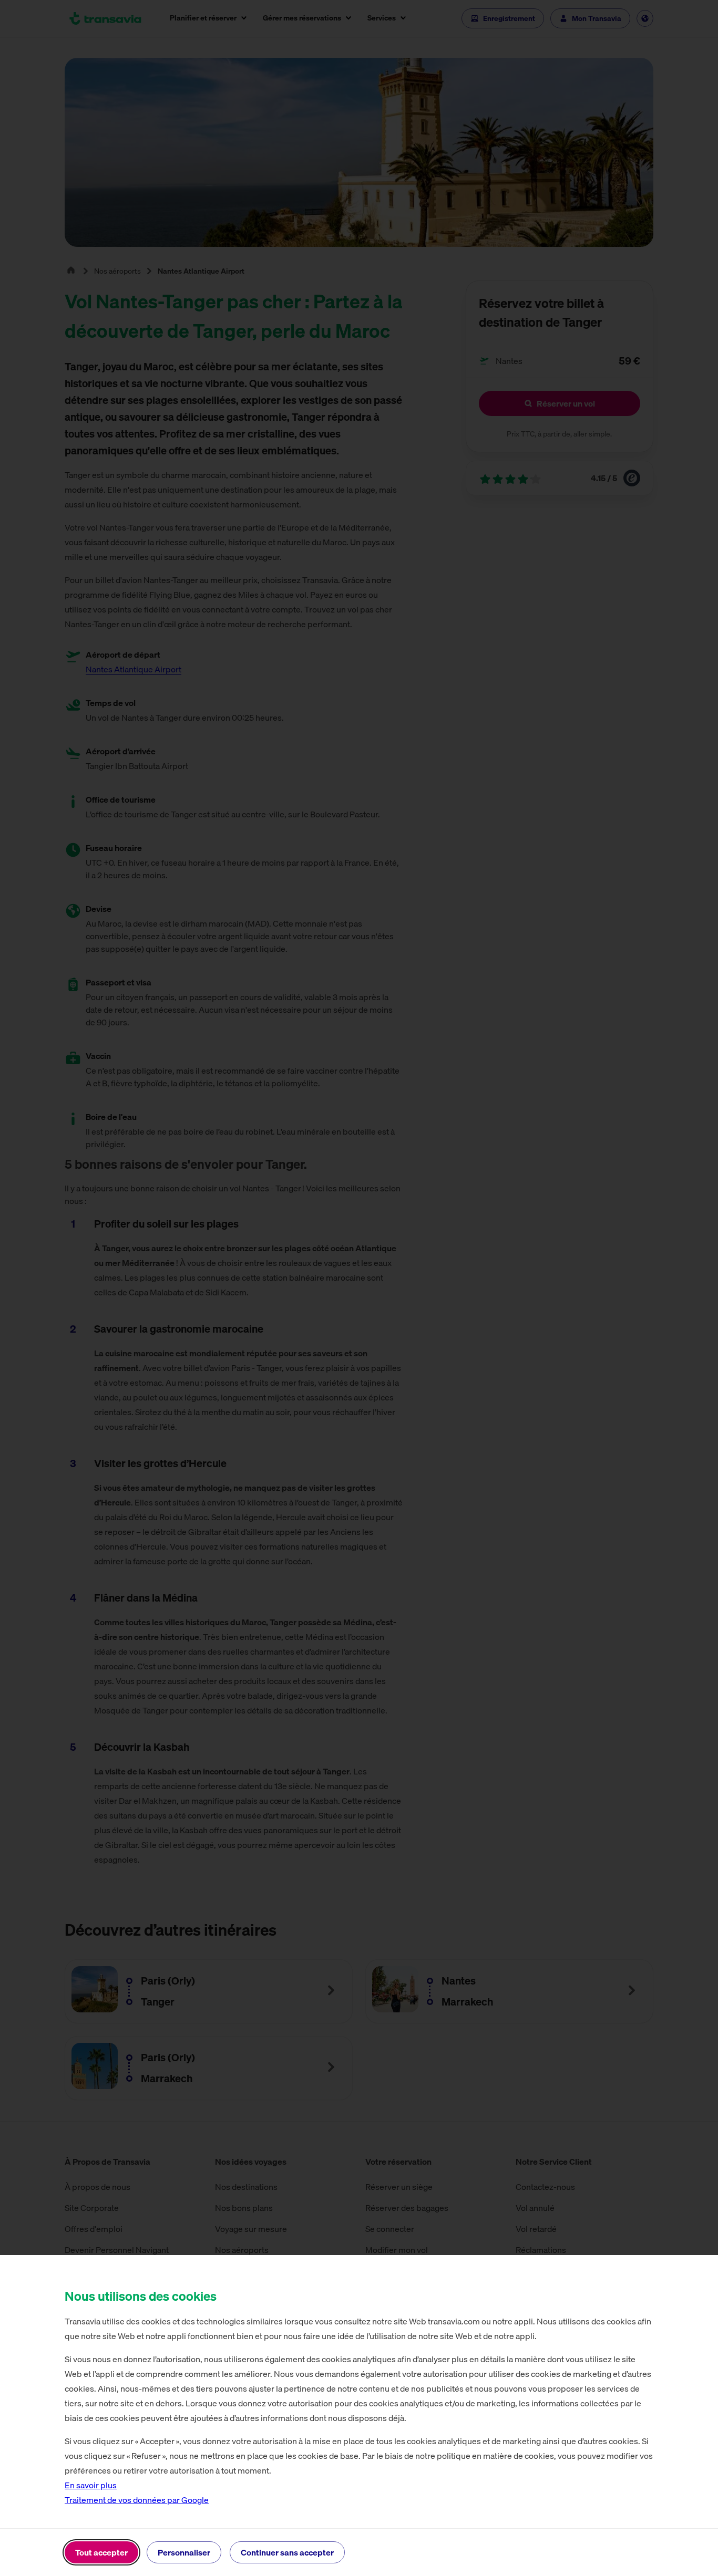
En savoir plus (91, 2485)
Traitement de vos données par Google (137, 2500)
